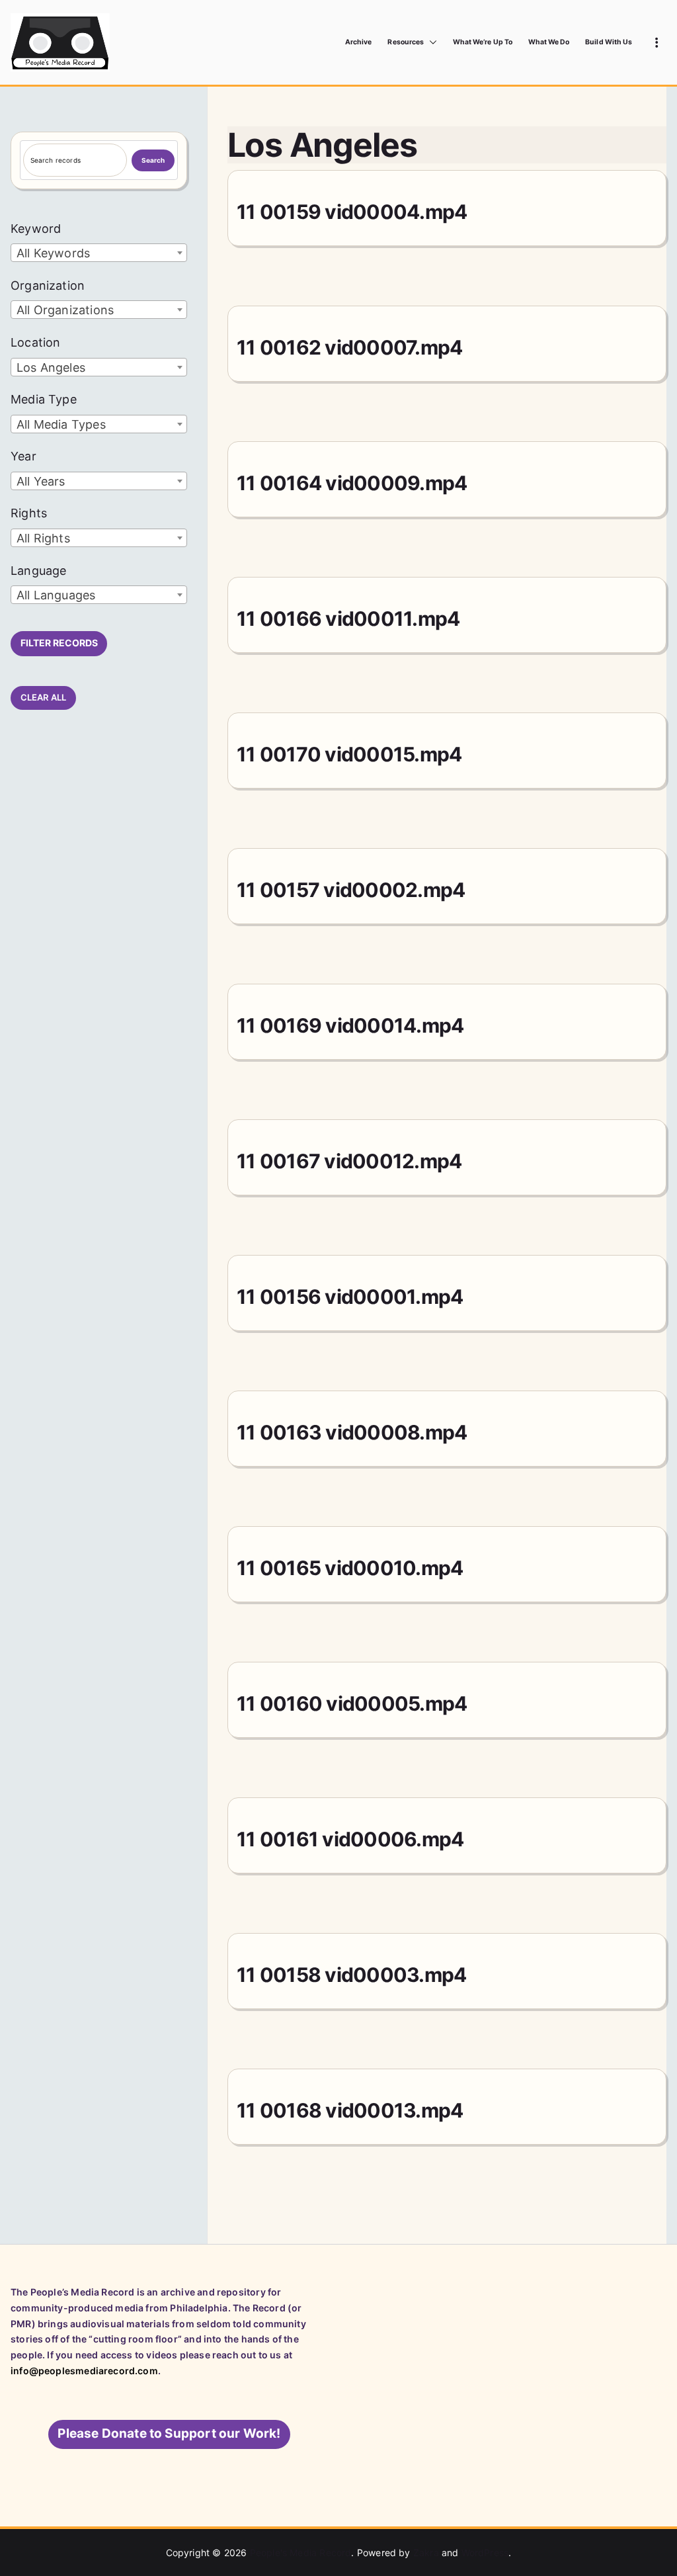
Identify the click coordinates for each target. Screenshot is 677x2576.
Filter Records (59, 643)
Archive (358, 42)
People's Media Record (301, 2553)
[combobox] (99, 253)
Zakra (426, 2553)
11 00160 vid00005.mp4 (352, 1703)
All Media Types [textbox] (61, 424)
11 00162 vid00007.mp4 (349, 347)
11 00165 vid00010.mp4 (350, 1568)
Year (23, 456)
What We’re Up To (483, 42)
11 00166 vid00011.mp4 (348, 619)
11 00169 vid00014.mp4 (350, 1025)
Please (169, 2433)
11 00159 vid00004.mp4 (352, 212)
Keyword (36, 229)
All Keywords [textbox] (53, 253)
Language (38, 571)
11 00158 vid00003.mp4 (351, 1975)
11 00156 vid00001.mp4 (350, 1297)
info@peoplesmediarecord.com (84, 2371)
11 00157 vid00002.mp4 (351, 890)
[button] (430, 42)
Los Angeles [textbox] (51, 367)
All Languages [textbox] (56, 595)
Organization (48, 285)
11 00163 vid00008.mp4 (352, 1432)
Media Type (44, 399)
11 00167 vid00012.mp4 (349, 1161)
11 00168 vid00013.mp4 (350, 2110)
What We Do (549, 42)
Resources (405, 42)
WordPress (485, 2553)
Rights (29, 513)
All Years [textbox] (41, 481)
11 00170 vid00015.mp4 (349, 754)
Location (35, 342)
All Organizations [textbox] (65, 310)
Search (153, 160)
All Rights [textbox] (43, 538)
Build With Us (609, 42)
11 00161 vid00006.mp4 (350, 1839)
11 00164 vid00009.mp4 (352, 483)
